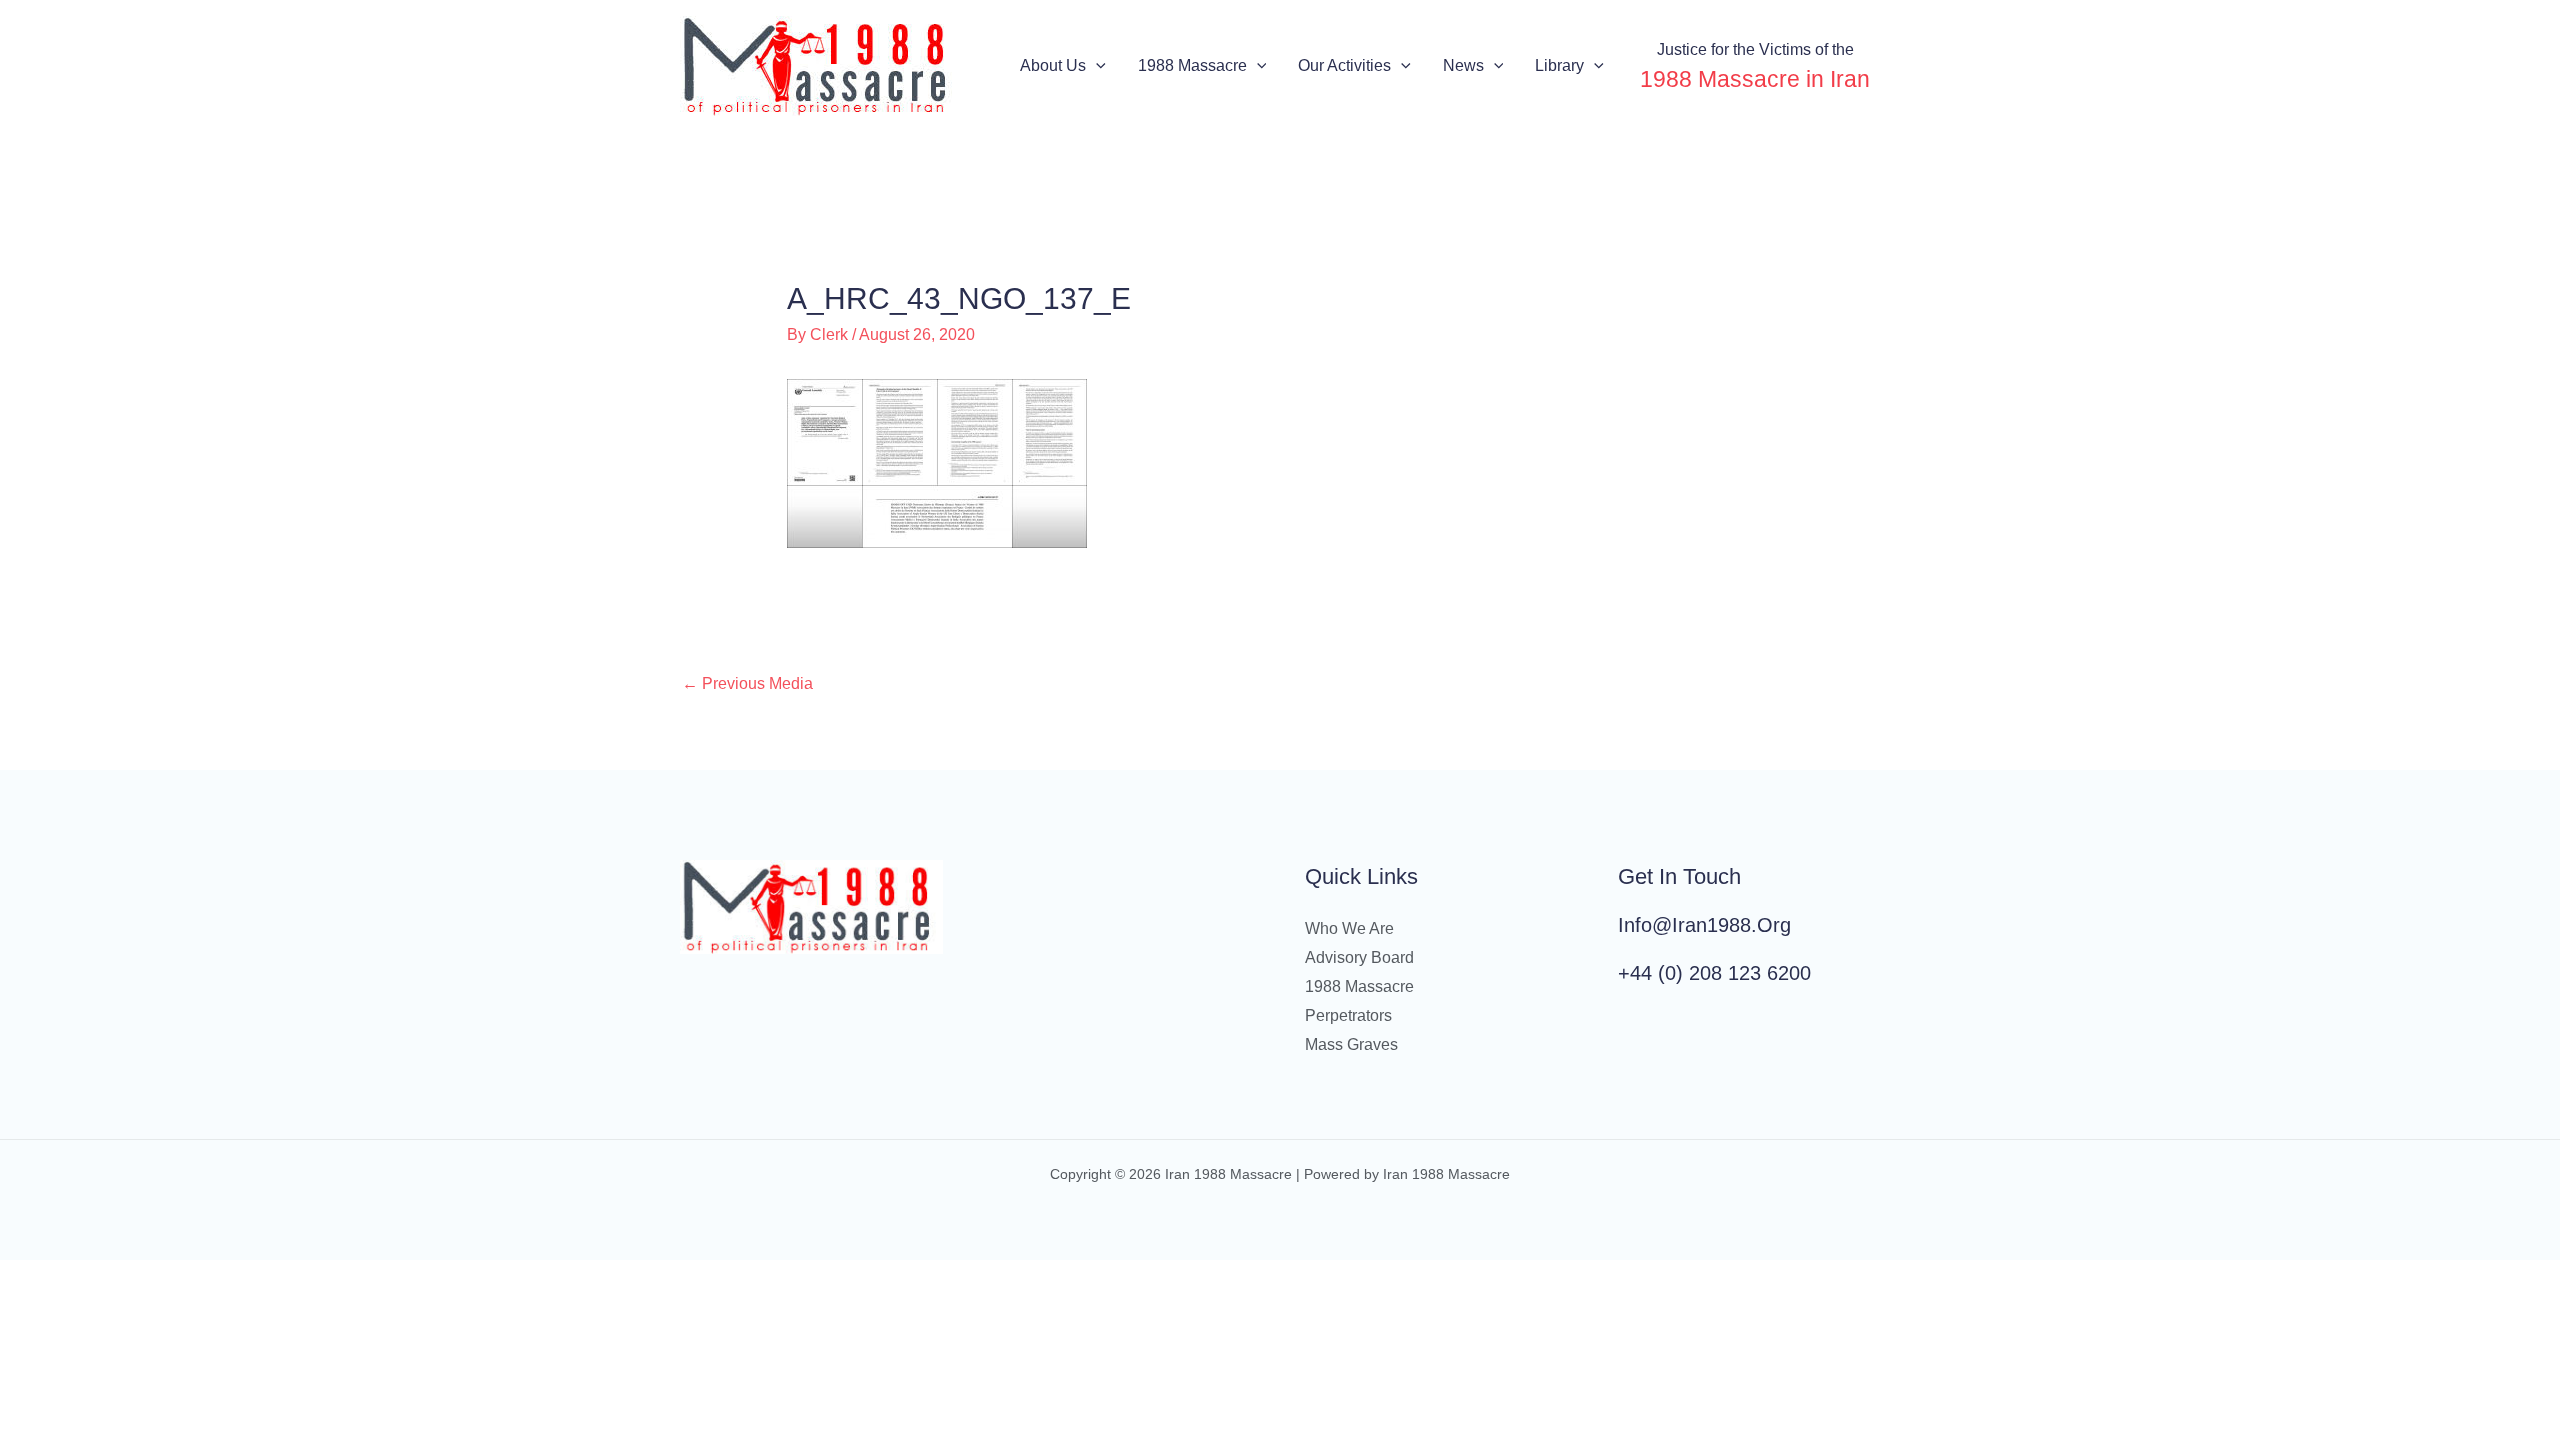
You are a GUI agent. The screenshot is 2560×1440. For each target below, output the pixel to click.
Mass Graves (1351, 1044)
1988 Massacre (1192, 65)
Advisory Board (1359, 957)
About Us (1053, 65)
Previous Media (747, 683)
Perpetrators (1348, 1015)
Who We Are (1349, 928)
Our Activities (1344, 65)
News (1463, 65)
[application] (1096, 65)
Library (1559, 65)
